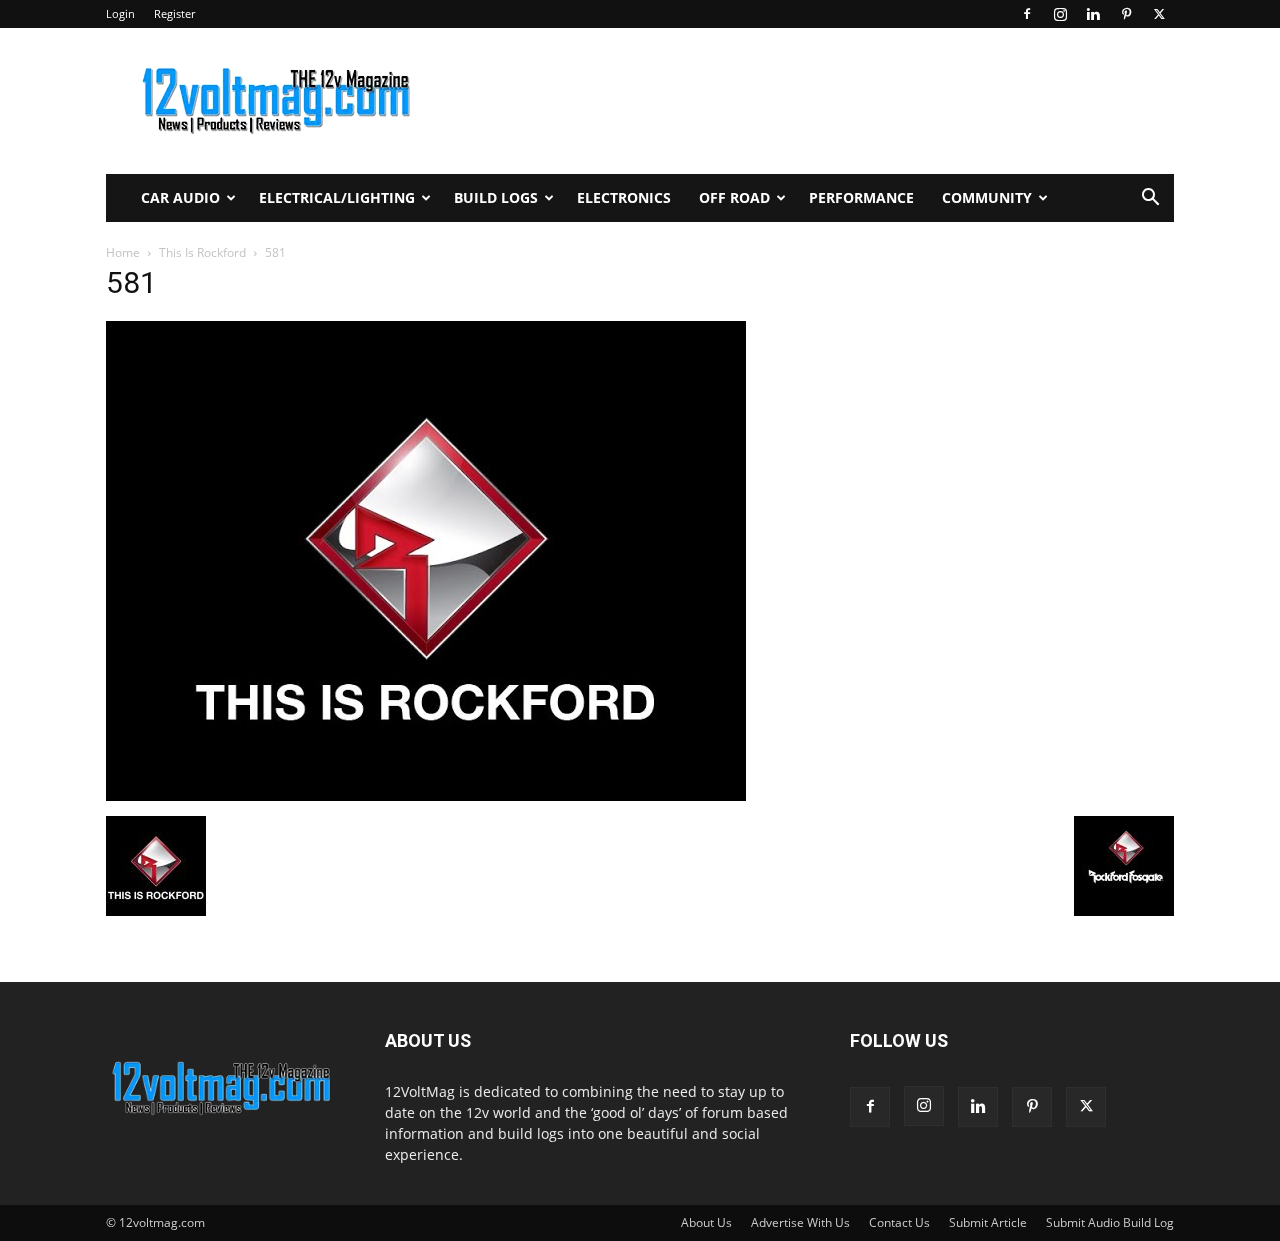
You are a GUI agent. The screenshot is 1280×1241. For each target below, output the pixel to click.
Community (987, 197)
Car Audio (180, 197)
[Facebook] (1027, 14)
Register (174, 13)
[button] (1150, 199)
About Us (706, 1222)
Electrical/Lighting (337, 197)
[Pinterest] (1126, 14)
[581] (426, 795)
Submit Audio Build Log (1110, 1222)
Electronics (624, 197)
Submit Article (988, 1222)
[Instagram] (1060, 14)
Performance (861, 197)
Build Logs (496, 197)
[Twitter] (1159, 14)
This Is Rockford (202, 252)
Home (123, 252)
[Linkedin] (1093, 14)
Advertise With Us (800, 1222)
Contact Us (899, 1222)
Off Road (734, 197)
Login (120, 13)
